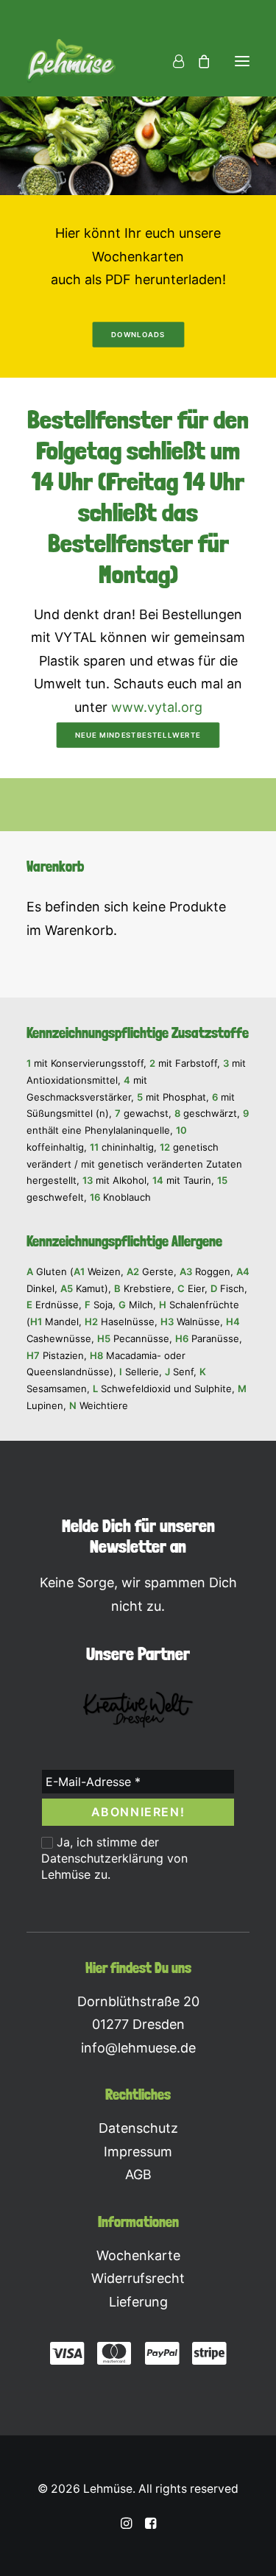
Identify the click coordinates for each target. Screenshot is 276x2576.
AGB (138, 2174)
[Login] (172, 61)
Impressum (138, 2152)
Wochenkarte (138, 2255)
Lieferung (138, 2302)
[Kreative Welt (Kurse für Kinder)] (138, 1710)
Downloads (138, 334)
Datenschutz (138, 2128)
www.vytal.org (157, 707)
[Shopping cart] (197, 61)
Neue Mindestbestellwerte (138, 735)
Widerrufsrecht (138, 2278)
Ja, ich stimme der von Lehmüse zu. (114, 1859)
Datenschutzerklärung (102, 1858)
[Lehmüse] (71, 61)
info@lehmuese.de (138, 2048)
